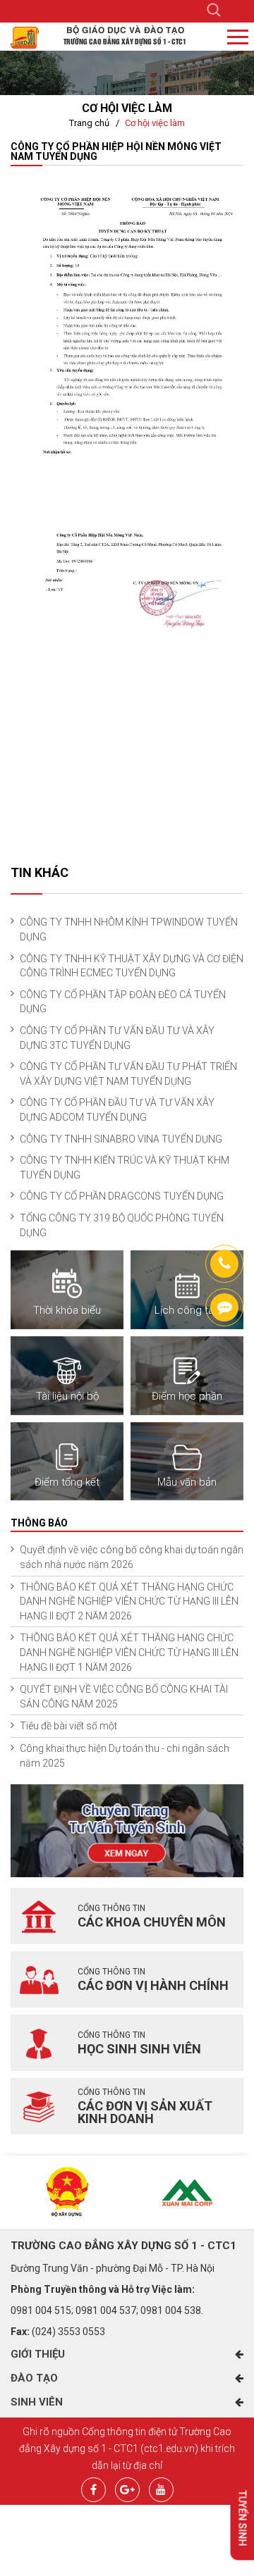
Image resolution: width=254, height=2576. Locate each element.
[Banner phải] (127, 1830)
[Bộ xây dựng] (67, 2192)
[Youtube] (161, 2488)
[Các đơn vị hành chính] (39, 1979)
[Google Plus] (127, 2488)
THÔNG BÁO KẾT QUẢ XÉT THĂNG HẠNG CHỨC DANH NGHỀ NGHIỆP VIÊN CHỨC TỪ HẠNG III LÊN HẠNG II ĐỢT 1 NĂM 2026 (129, 1652)
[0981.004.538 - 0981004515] (224, 1264)
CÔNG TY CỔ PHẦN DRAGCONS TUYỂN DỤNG (122, 1196)
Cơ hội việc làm (155, 123)
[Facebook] (93, 2488)
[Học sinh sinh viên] (39, 2043)
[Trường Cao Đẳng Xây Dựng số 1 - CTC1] (25, 37)
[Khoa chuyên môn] (39, 1916)
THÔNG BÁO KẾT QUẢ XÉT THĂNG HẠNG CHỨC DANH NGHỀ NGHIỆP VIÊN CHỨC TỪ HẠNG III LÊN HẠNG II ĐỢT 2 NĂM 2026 (129, 1601)
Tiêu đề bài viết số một (68, 1726)
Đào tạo (34, 2378)
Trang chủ (89, 123)
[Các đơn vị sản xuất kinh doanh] (39, 2106)
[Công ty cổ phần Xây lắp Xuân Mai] (187, 2192)
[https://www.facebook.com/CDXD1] (224, 1307)
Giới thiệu (38, 2354)
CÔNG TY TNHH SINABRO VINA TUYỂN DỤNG (121, 1139)
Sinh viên (37, 2402)
